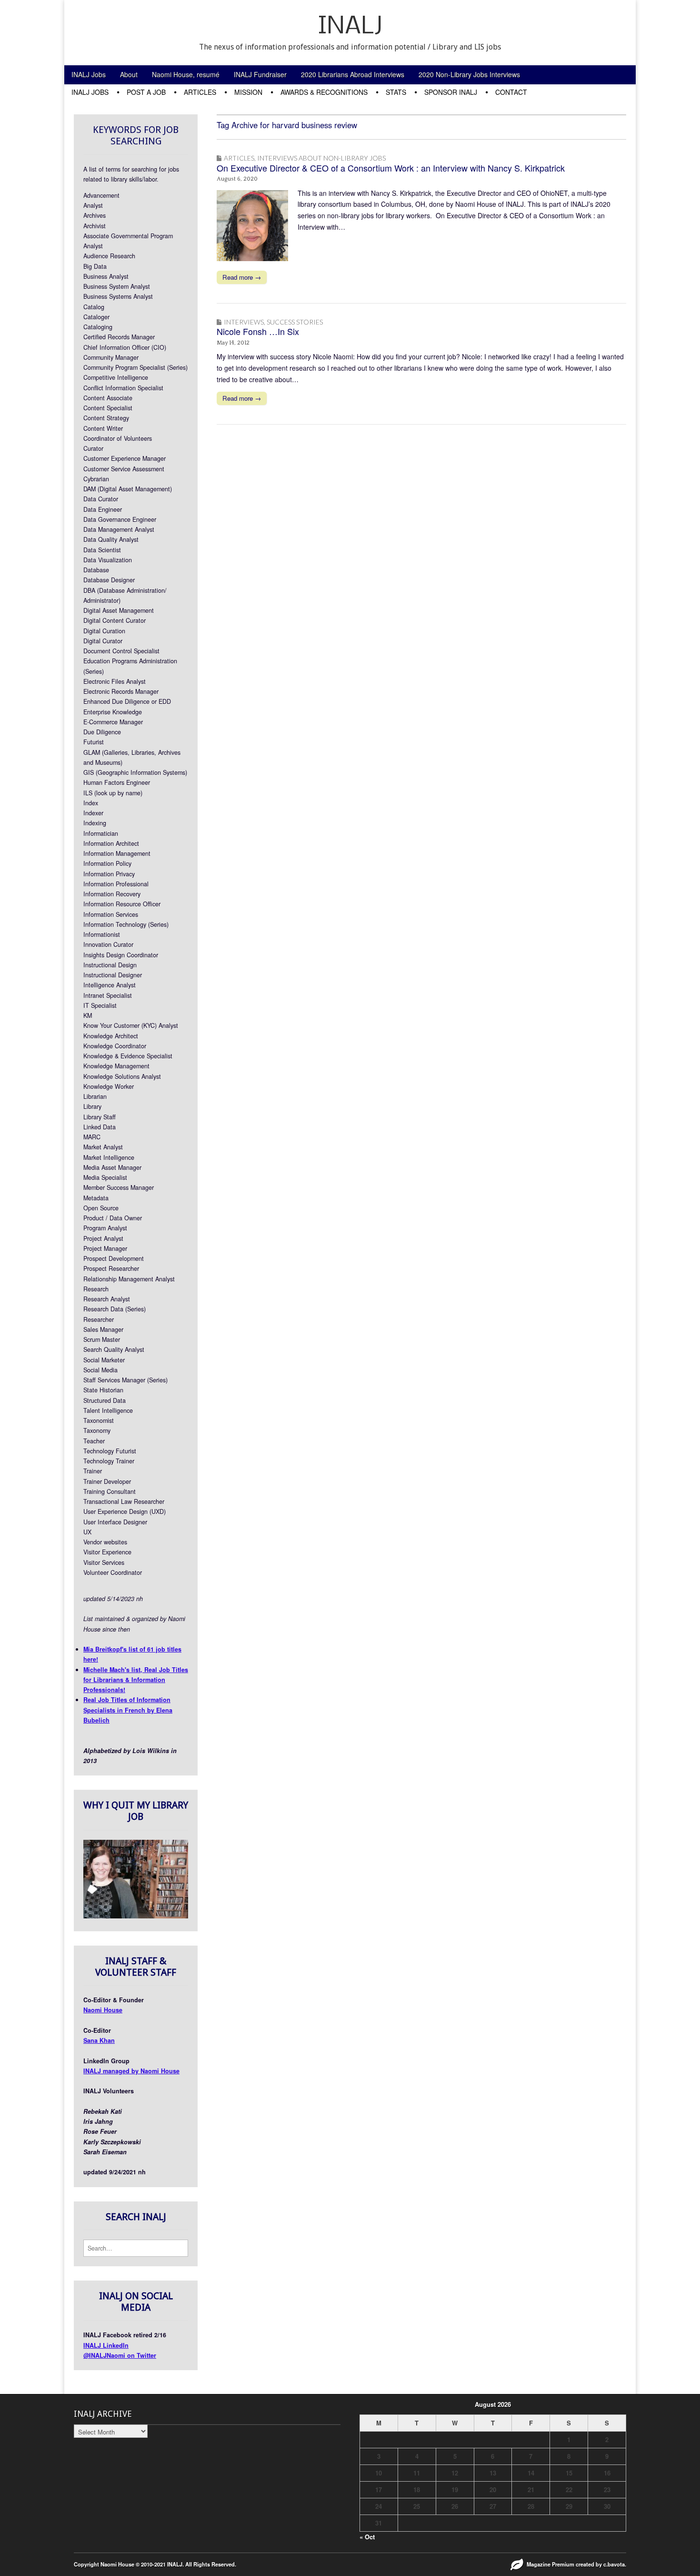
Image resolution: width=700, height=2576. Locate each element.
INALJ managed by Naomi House (131, 2071)
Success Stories (295, 322)
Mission (248, 92)
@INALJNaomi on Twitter (120, 2355)
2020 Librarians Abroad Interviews (353, 74)
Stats (396, 92)
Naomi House (103, 2010)
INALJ (350, 27)
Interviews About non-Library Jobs (321, 158)
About (129, 74)
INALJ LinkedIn (106, 2345)
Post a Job (146, 92)
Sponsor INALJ (451, 92)
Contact (511, 92)
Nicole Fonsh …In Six (258, 331)
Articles (200, 92)
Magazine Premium (550, 2564)
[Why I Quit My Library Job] (136, 1916)
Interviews (244, 322)
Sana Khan (99, 2040)
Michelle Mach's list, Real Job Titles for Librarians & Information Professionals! (136, 1680)
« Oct (367, 2537)
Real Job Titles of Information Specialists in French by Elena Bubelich (128, 1710)
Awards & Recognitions (324, 92)
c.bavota (614, 2564)
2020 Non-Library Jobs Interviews (469, 74)
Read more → (242, 277)
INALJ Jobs (89, 74)
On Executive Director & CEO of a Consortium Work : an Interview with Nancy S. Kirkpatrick (391, 168)
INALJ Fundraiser (260, 74)
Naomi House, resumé (186, 74)
